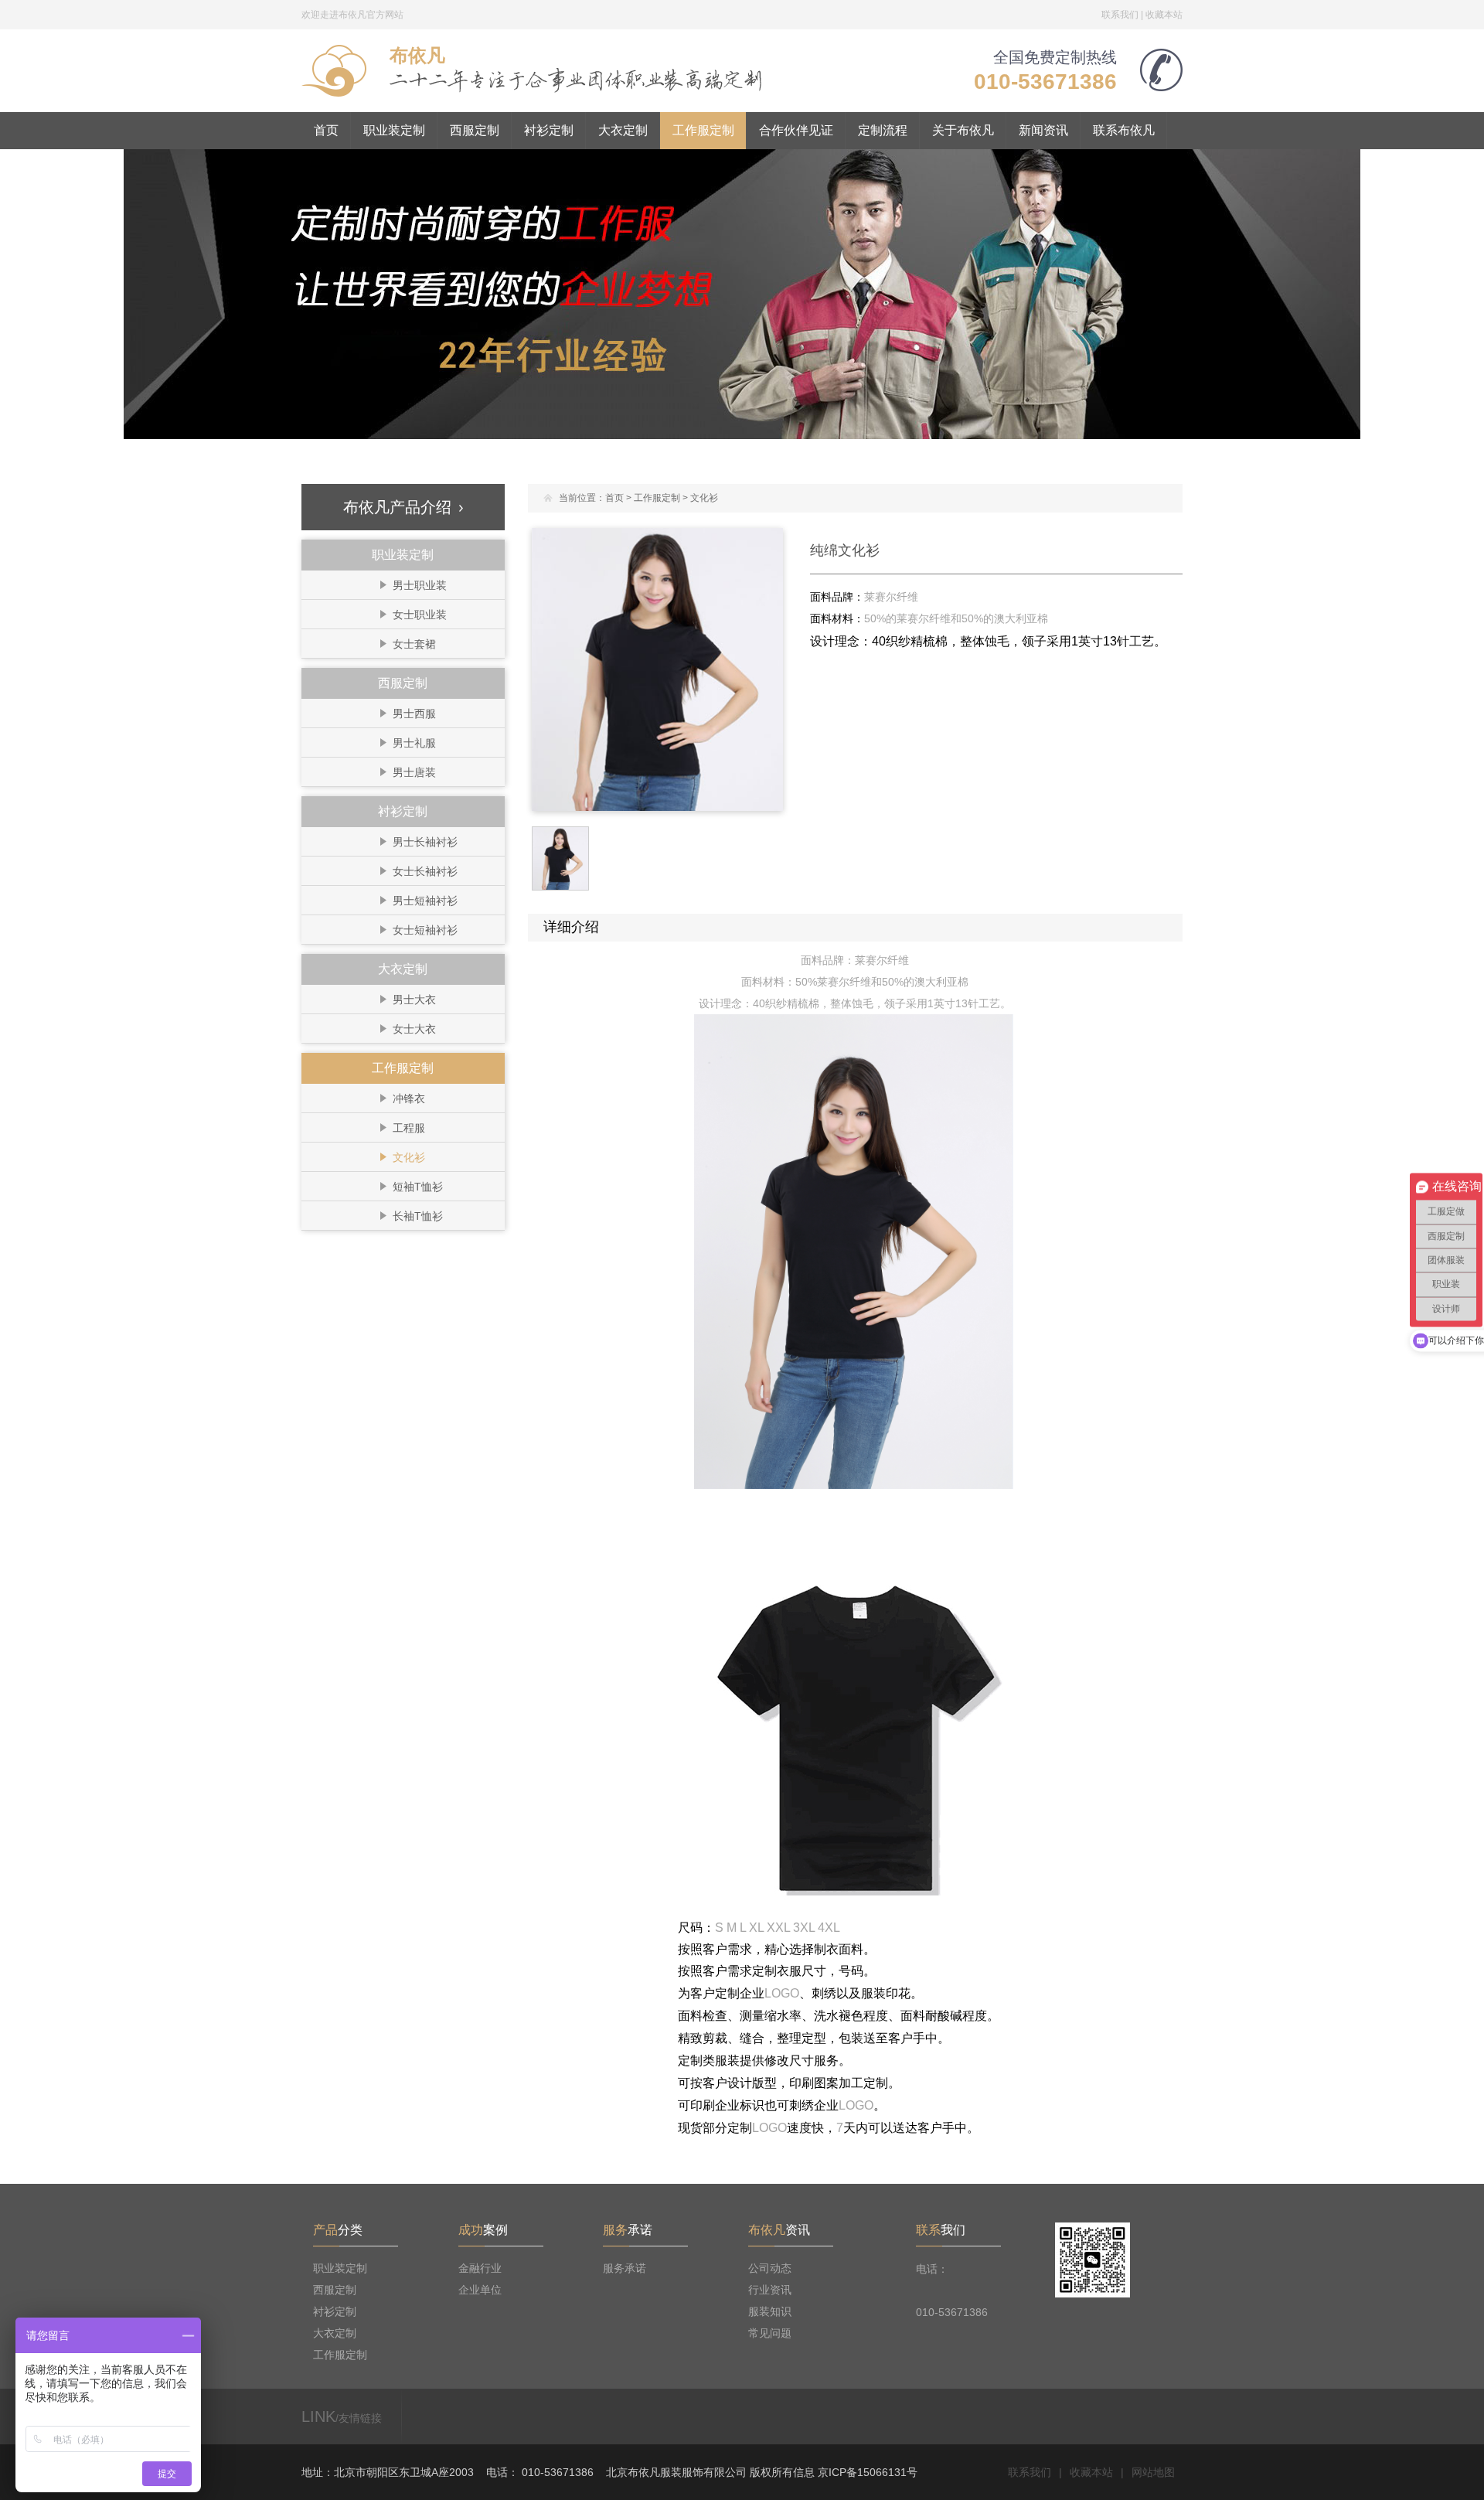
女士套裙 (414, 644)
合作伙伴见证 (796, 130)
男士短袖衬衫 (425, 901)
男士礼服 (414, 743)
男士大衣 (414, 1000)
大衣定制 (623, 130)
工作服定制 (703, 130)
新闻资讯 (1043, 130)
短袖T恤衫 (418, 1187)
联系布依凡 (1124, 130)
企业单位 (480, 2290)
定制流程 (883, 130)
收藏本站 (1164, 15)
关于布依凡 (963, 130)
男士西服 (414, 714)
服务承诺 (625, 2268)
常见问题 (770, 2333)
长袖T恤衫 (418, 1216)
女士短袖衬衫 (425, 930)
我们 (941, 2230)
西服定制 (475, 130)
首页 (326, 130)
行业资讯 (770, 2290)
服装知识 (770, 2311)
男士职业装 (420, 585)
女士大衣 (414, 1029)
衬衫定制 (549, 130)
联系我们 (1120, 15)
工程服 (409, 1128)
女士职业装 (420, 615)
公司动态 (770, 2268)
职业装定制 (394, 130)
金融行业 (480, 2268)
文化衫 (409, 1157)
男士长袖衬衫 (425, 842)
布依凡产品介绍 (397, 507)
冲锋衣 (409, 1098)
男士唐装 (414, 772)
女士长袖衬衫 (425, 871)
